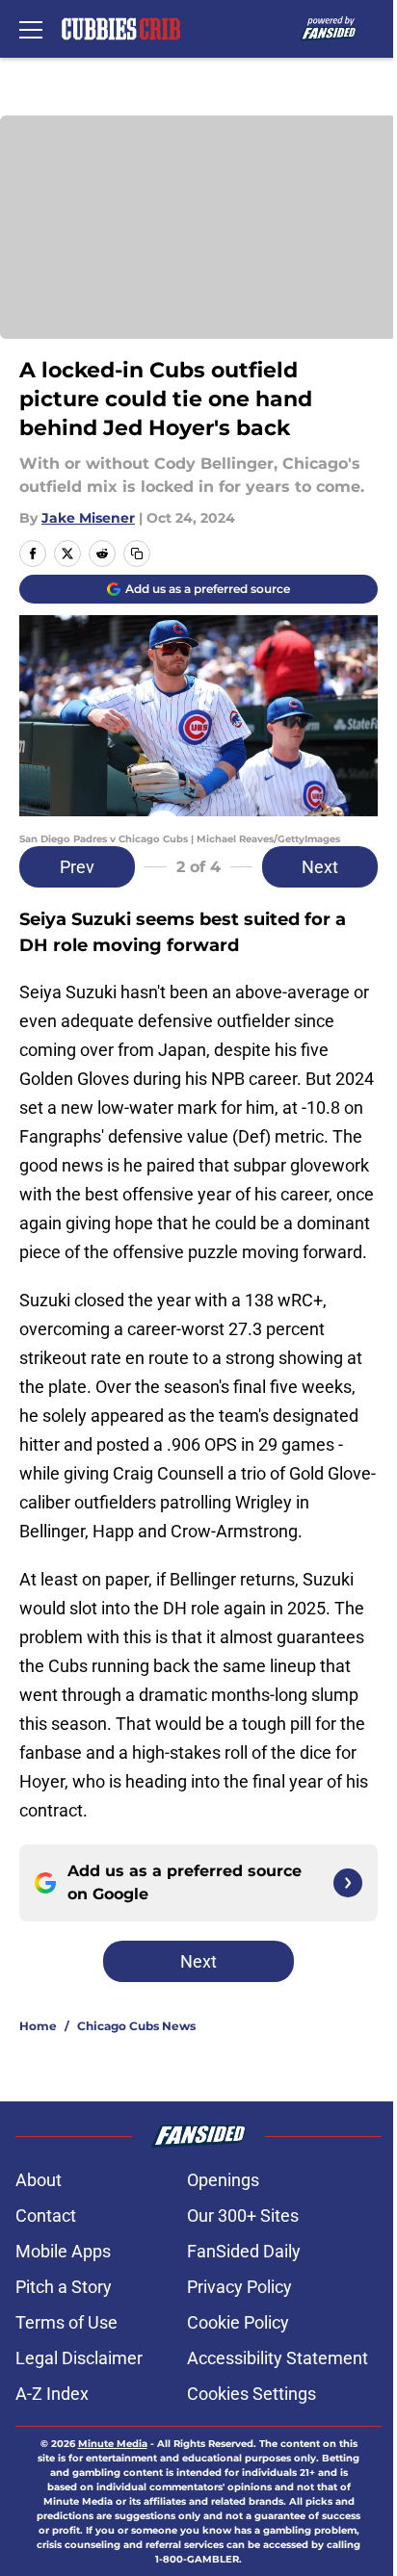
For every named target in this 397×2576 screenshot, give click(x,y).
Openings (223, 2180)
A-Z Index (52, 2394)
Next (320, 867)
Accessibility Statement (278, 2358)
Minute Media (113, 2444)
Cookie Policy (238, 2322)
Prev (77, 867)
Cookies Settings (251, 2394)
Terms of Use (66, 2322)
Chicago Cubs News (136, 2026)
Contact (46, 2215)
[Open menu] (31, 29)
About (39, 2180)
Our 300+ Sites (243, 2215)
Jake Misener (88, 518)
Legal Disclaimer (79, 2358)
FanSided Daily (244, 2251)
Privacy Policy (239, 2287)
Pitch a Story (64, 2287)
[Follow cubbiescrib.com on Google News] (348, 1883)
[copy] (137, 554)
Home (38, 2026)
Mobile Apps (63, 2251)
